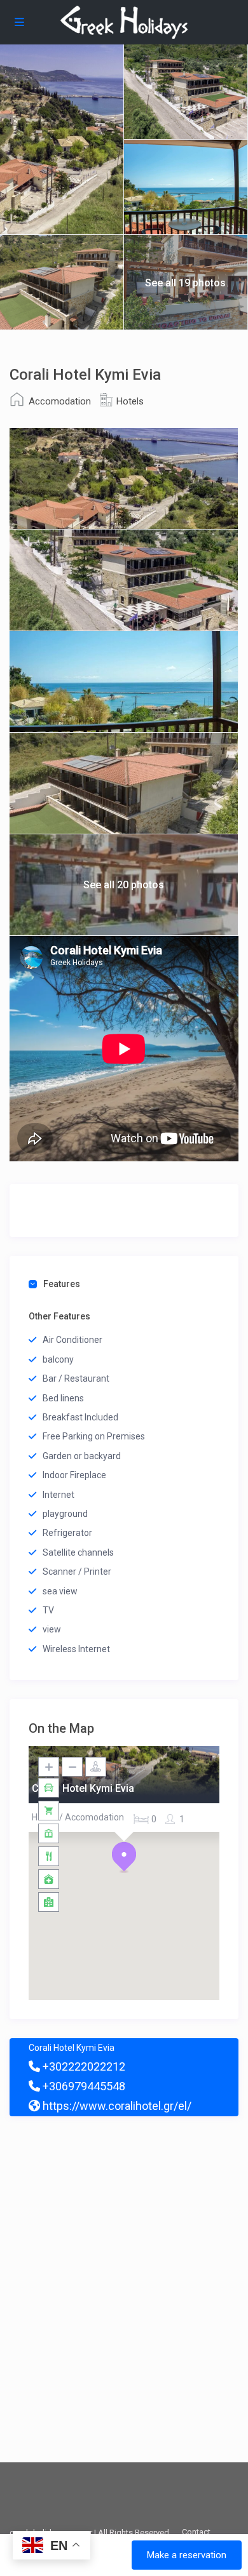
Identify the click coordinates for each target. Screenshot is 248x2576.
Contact (196, 2532)
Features (62, 1284)
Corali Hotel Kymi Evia (83, 1789)
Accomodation (60, 401)
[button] (124, 1857)
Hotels (130, 401)
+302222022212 (83, 2066)
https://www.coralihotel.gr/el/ (116, 2106)
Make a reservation (187, 2555)
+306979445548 (83, 2086)
